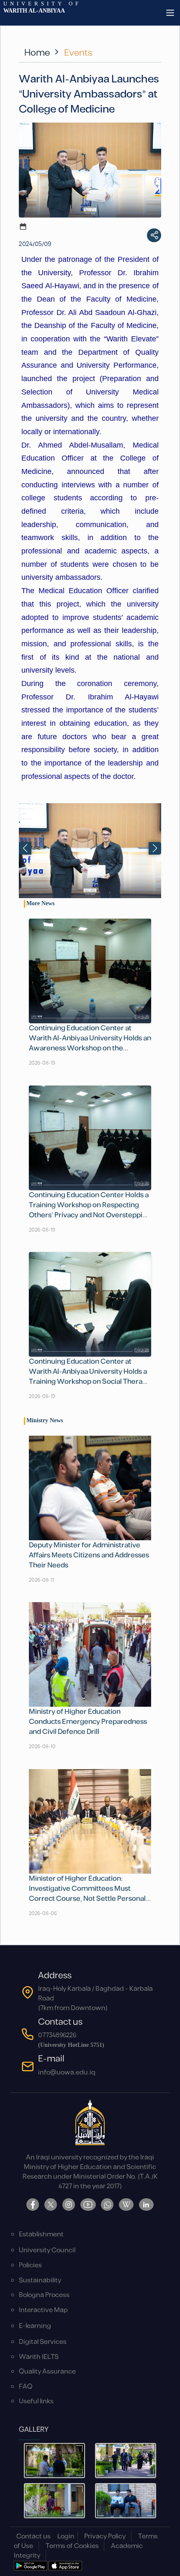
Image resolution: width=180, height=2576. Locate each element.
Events (78, 53)
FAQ (26, 2387)
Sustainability (40, 2280)
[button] (155, 848)
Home (37, 53)
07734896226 (57, 2035)
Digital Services (43, 2342)
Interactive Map (43, 2310)
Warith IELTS (39, 2357)
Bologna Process (44, 2295)
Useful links (36, 2401)
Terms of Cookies (72, 2546)
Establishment (41, 2234)
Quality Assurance (47, 2372)
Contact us (33, 2536)
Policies (30, 2265)
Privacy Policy (105, 2536)
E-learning (35, 2326)
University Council (47, 2250)
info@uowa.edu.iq (67, 2073)
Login (66, 2536)
